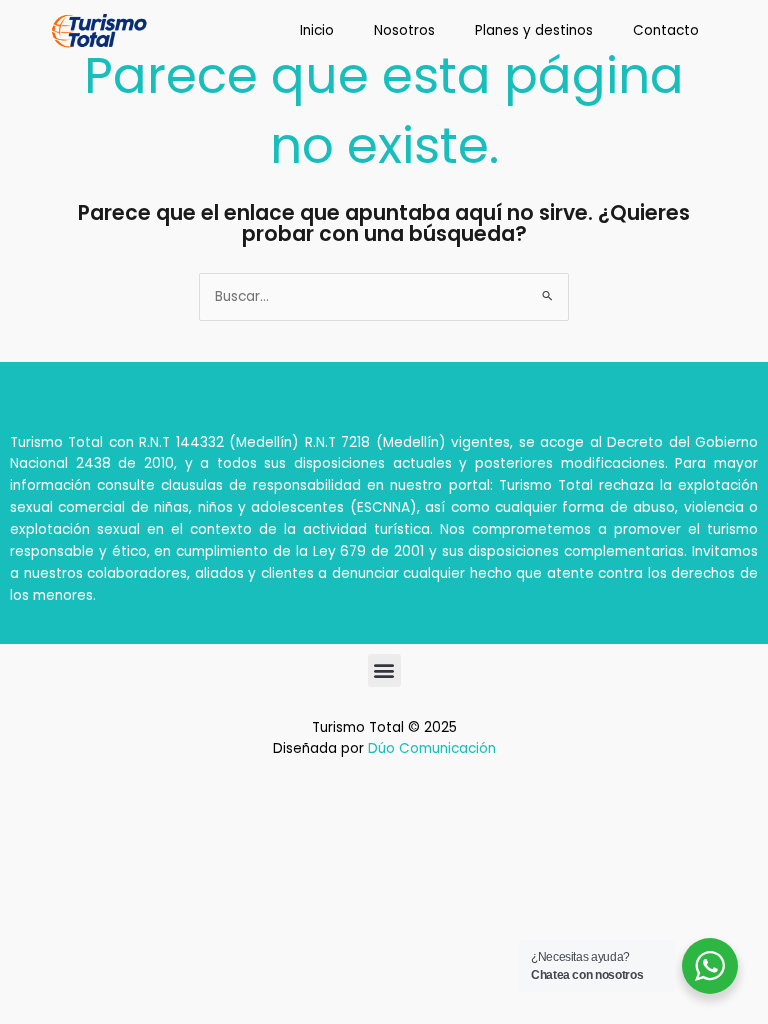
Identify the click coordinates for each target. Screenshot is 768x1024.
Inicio (317, 30)
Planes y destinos (534, 30)
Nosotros (404, 30)
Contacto (666, 30)
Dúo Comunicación (432, 748)
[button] (384, 670)
